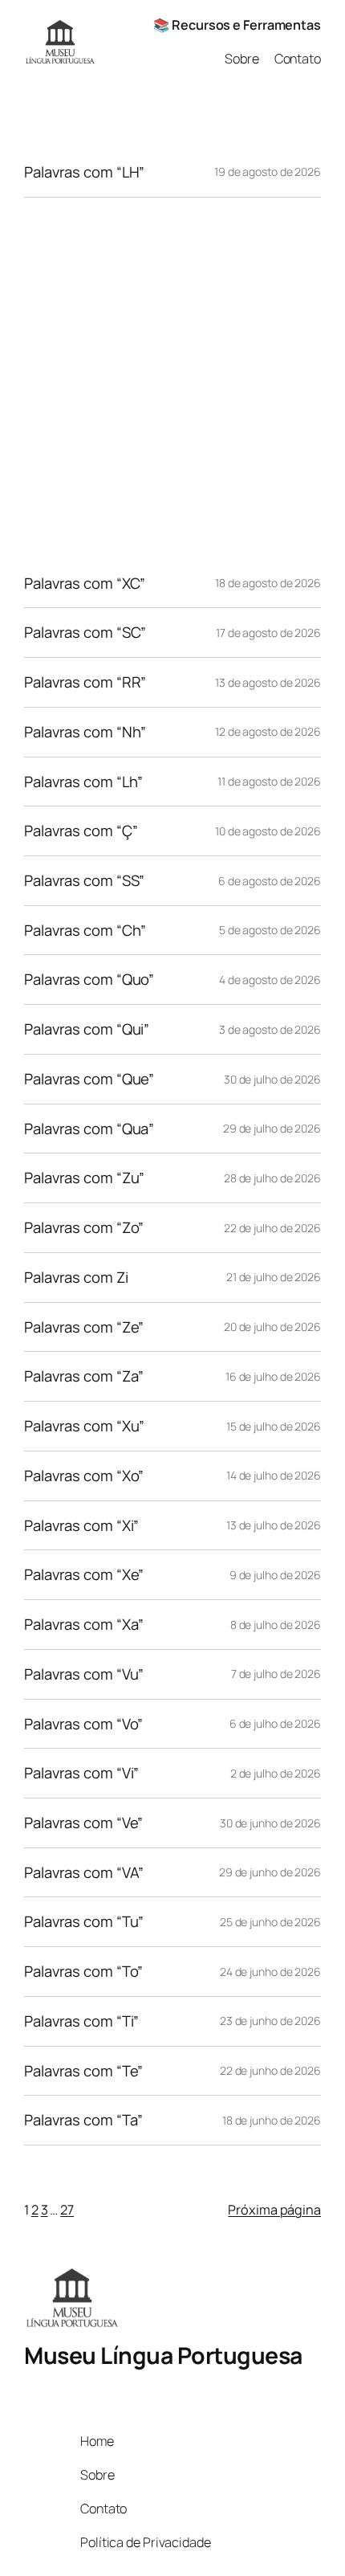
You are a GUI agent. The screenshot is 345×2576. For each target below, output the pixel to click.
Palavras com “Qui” (87, 1029)
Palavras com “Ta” (83, 2120)
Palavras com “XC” (85, 584)
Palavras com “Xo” (84, 1476)
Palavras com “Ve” (83, 1823)
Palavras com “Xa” (84, 1625)
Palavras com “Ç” (81, 831)
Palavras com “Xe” (84, 1575)
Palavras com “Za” (84, 1376)
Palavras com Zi (76, 1278)
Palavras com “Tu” (84, 1922)
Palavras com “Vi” (81, 1773)
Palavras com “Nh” (85, 732)
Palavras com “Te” (83, 2071)
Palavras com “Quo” (89, 980)
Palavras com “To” (83, 1972)
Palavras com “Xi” (81, 1526)
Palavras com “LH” (84, 172)
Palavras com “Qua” (89, 1129)
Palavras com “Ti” (81, 2021)
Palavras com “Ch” (85, 931)
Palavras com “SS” (84, 881)
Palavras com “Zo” (84, 1228)
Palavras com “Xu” (84, 1426)
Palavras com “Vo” (83, 1724)
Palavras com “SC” (85, 633)
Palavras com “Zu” (84, 1178)
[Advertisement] (172, 378)
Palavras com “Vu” (84, 1674)
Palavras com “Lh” (83, 782)
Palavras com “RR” (85, 682)
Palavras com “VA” (84, 1873)
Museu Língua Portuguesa (163, 2356)
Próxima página (274, 2210)
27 (67, 2210)
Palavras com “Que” (89, 1079)
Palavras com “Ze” (84, 1327)
